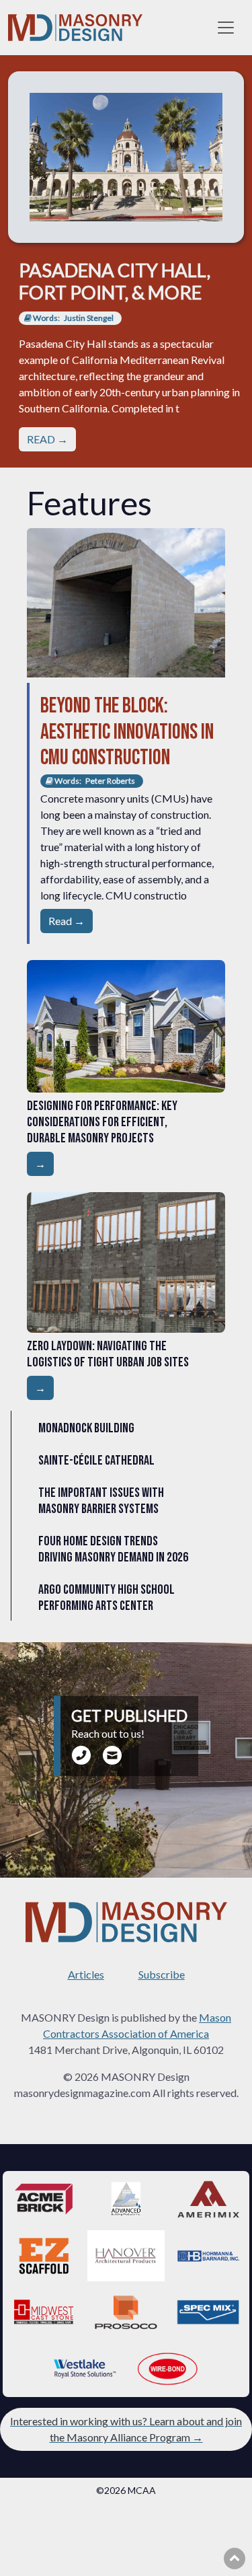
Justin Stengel (89, 318)
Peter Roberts (110, 781)
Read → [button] (67, 921)
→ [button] (40, 1164)
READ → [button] (47, 439)
